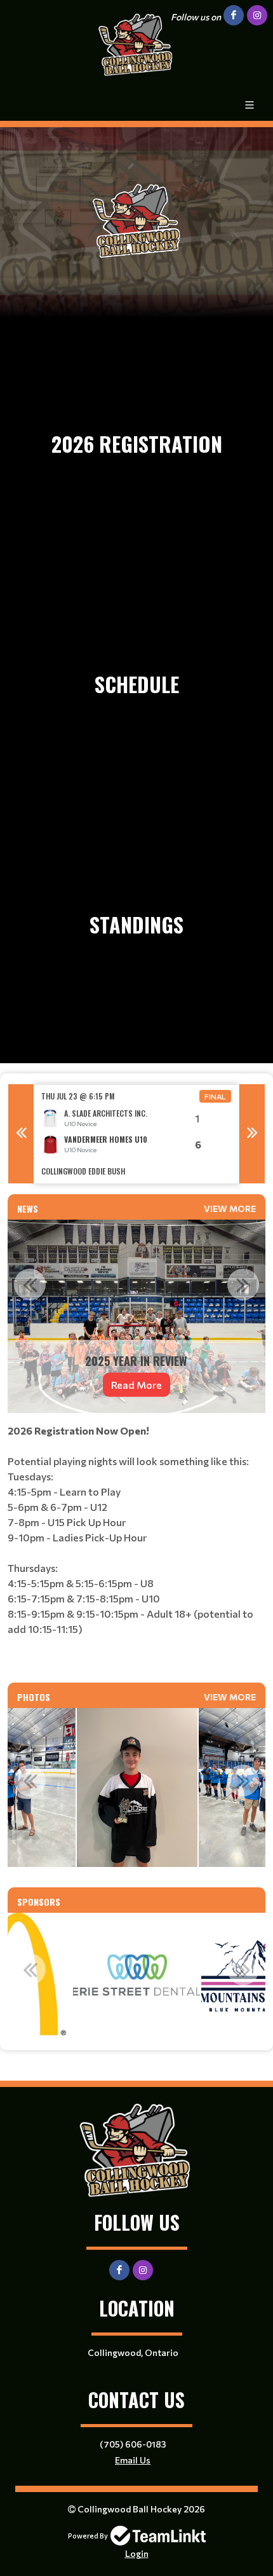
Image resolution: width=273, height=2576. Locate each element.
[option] (136, 1134)
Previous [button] (21, 1134)
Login (137, 2553)
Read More (136, 1385)
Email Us (133, 2460)
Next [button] (252, 1134)
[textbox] (136, 1543)
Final (215, 1096)
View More (230, 1209)
